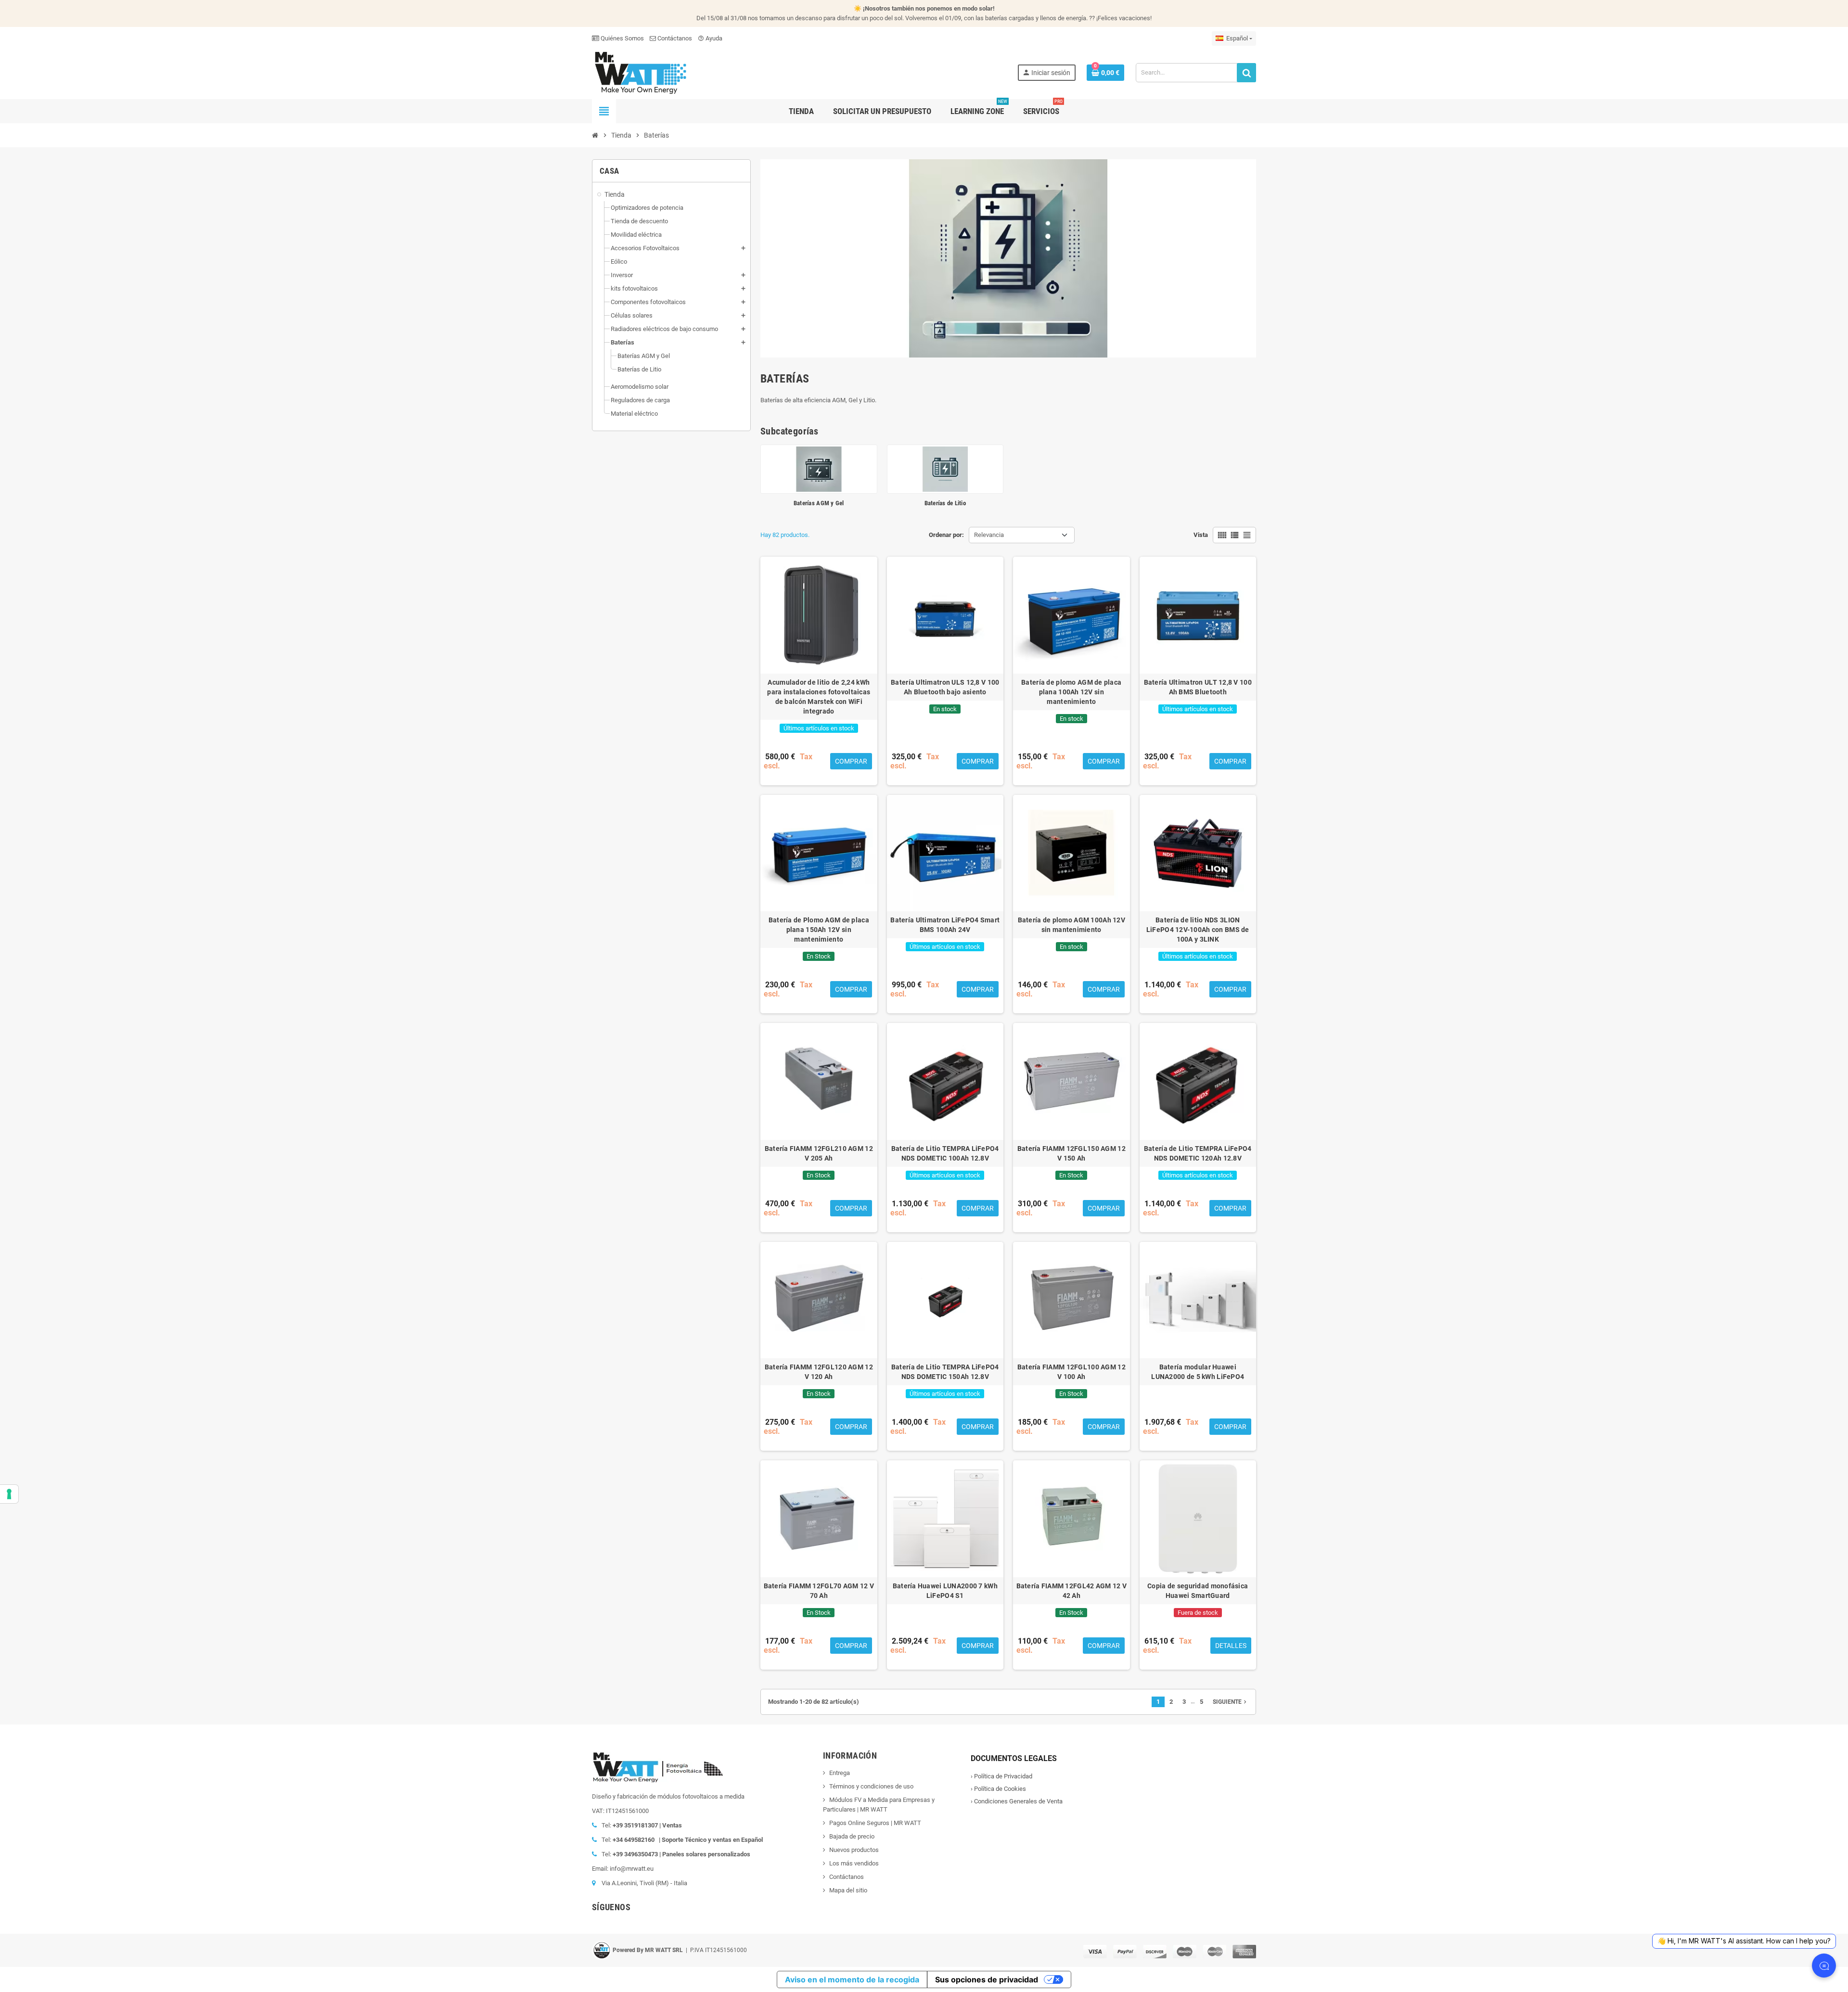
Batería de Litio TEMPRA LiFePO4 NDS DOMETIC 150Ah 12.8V (945, 1372)
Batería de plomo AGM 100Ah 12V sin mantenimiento (1072, 925)
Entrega (840, 1773)
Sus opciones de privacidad (987, 1979)
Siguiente (1231, 1702)
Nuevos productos (854, 1850)
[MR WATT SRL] (640, 72)
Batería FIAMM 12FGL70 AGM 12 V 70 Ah (819, 1591)
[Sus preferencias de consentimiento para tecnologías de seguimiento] (9, 1494)
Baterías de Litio (945, 503)
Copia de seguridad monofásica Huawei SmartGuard (1198, 1591)
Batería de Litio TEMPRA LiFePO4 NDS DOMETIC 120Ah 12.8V (1198, 1153)
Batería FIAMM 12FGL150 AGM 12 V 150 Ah (1072, 1153)
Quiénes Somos (622, 38)
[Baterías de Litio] (945, 469)
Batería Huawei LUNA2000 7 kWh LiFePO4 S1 (945, 1591)
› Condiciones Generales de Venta (1017, 1801)
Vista (1201, 535)
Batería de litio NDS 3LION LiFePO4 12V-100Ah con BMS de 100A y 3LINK (1198, 930)
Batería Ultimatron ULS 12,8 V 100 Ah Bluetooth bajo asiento (945, 687)
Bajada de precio (852, 1836)
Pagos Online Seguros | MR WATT (875, 1823)
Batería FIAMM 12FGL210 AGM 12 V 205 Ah (819, 1153)
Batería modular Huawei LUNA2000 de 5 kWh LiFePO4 (1198, 1372)
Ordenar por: (946, 535)
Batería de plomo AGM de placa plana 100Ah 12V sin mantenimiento (1071, 692)
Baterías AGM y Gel (819, 503)
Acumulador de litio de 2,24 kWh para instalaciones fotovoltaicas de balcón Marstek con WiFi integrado (819, 697)
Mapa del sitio (848, 1890)
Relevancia (989, 535)
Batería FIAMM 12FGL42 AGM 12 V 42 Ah (1072, 1591)
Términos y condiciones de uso (871, 1786)
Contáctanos (674, 38)
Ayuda (710, 38)
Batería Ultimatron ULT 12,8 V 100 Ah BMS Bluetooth (1198, 687)
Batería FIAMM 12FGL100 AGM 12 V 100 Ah (1072, 1372)
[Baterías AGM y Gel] (819, 469)
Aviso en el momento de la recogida (852, 1979)
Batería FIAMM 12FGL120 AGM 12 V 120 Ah (819, 1372)
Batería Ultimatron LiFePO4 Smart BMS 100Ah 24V (945, 925)
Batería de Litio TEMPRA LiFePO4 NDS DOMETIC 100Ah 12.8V (945, 1153)
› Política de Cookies (998, 1789)
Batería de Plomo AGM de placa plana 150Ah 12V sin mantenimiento (819, 930)
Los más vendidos (854, 1863)
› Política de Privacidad (1001, 1776)
